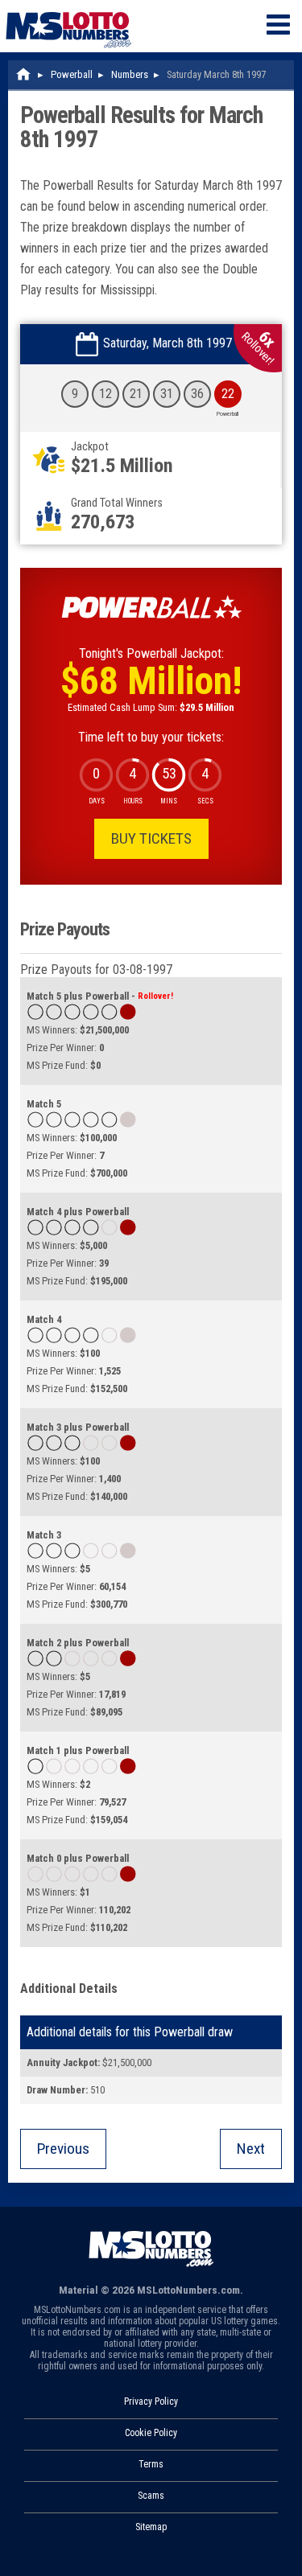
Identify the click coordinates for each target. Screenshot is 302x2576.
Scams (151, 2496)
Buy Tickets (151, 838)
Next (251, 2149)
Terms (151, 2464)
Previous (63, 2149)
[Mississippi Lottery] (24, 74)
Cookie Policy (151, 2433)
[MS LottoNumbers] (68, 8)
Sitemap (151, 2527)
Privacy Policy (151, 2401)
